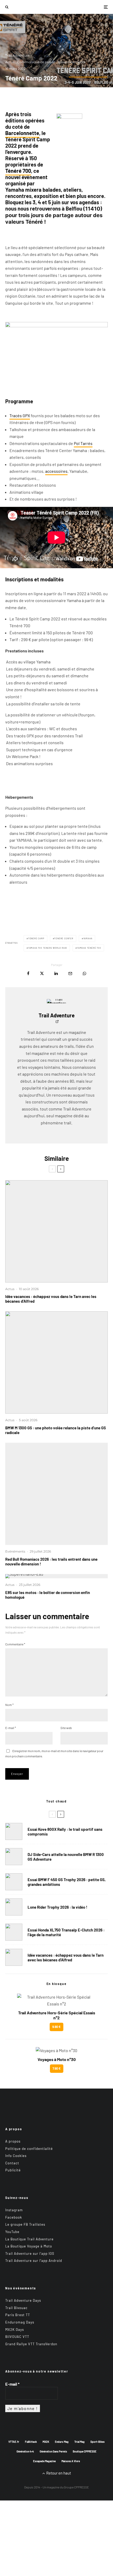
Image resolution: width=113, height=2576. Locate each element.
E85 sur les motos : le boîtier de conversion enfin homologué (48, 1595)
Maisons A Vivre (71, 2461)
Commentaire (15, 1644)
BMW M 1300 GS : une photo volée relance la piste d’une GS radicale (56, 1430)
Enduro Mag (62, 2442)
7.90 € (57, 2068)
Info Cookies (16, 2156)
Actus (10, 62)
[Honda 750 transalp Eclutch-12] (14, 1932)
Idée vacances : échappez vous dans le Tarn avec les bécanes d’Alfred (51, 1299)
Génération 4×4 (25, 2451)
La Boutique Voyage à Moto (29, 2246)
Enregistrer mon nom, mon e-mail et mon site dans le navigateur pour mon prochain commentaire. (54, 1753)
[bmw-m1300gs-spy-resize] (56, 1362)
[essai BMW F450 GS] (14, 1882)
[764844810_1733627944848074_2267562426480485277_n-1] (14, 1857)
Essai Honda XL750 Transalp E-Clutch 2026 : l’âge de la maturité (66, 1932)
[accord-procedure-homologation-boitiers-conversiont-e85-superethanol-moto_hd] (56, 1576)
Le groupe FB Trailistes (25, 2224)
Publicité (13, 2170)
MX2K (46, 2442)
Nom (9, 1705)
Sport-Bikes (97, 2442)
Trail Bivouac (16, 2308)
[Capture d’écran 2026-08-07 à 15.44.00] (56, 1231)
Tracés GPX (20, 415)
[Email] (70, 973)
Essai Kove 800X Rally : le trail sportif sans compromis (65, 1832)
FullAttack (31, 2442)
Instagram (14, 2210)
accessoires (56, 471)
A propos (13, 2141)
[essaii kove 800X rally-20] (14, 1831)
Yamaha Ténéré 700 (89, 948)
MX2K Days (15, 2329)
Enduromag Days (20, 2322)
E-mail (11, 1728)
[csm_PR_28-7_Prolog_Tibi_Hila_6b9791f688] (56, 1494)
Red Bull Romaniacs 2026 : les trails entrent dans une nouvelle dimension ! (51, 1561)
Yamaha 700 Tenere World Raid (48, 948)
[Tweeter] (42, 973)
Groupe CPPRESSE (76, 2487)
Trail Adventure (17, 55)
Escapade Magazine (44, 2461)
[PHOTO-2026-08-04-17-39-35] (14, 1907)
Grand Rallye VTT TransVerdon (31, 2344)
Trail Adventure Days (23, 2300)
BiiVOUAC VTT (17, 2337)
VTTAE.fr (14, 2442)
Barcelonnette (22, 133)
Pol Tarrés (83, 443)
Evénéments (15, 1551)
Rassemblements (72, 62)
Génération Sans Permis (53, 2451)
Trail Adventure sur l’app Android (34, 2261)
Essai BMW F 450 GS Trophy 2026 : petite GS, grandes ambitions (67, 1882)
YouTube (12, 2232)
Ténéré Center (64, 938)
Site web (66, 1728)
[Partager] (28, 973)
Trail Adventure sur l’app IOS (30, 2253)
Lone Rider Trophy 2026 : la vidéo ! (57, 1907)
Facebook (14, 2217)
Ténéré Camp (36, 938)
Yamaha (88, 938)
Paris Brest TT (18, 2315)
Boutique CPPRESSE (85, 2451)
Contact (12, 2163)
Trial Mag (79, 2442)
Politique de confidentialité (29, 2148)
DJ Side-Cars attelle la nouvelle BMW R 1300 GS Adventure (66, 1857)
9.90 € (56, 2027)
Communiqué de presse (36, 62)
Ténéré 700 (18, 171)
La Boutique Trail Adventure (29, 2239)
